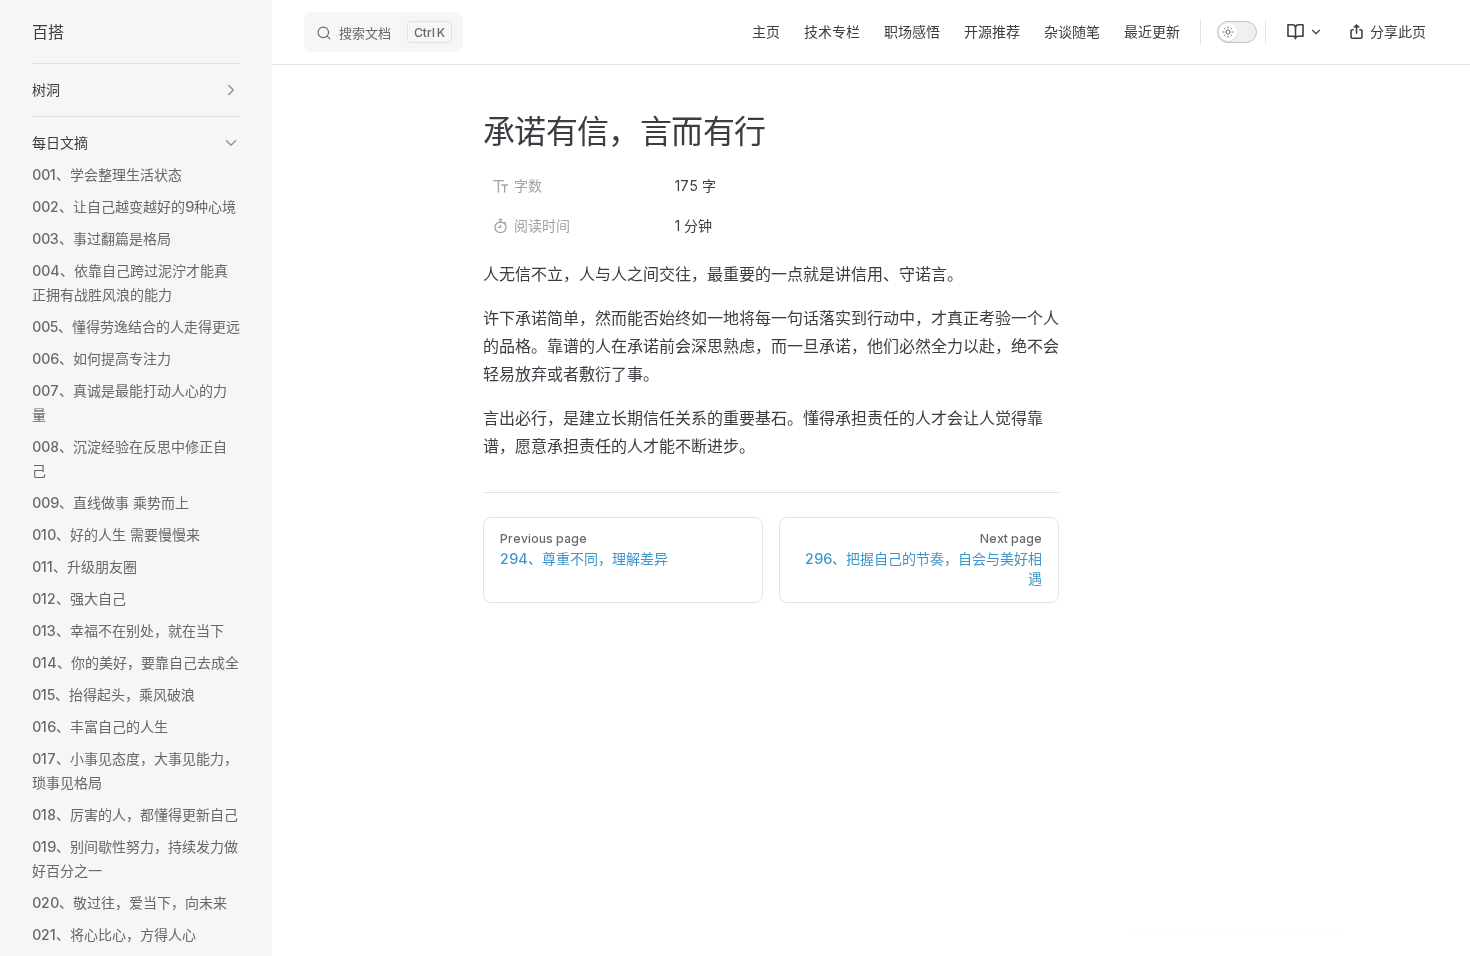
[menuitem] (1296, 32)
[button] (136, 90)
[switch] (1237, 32)
